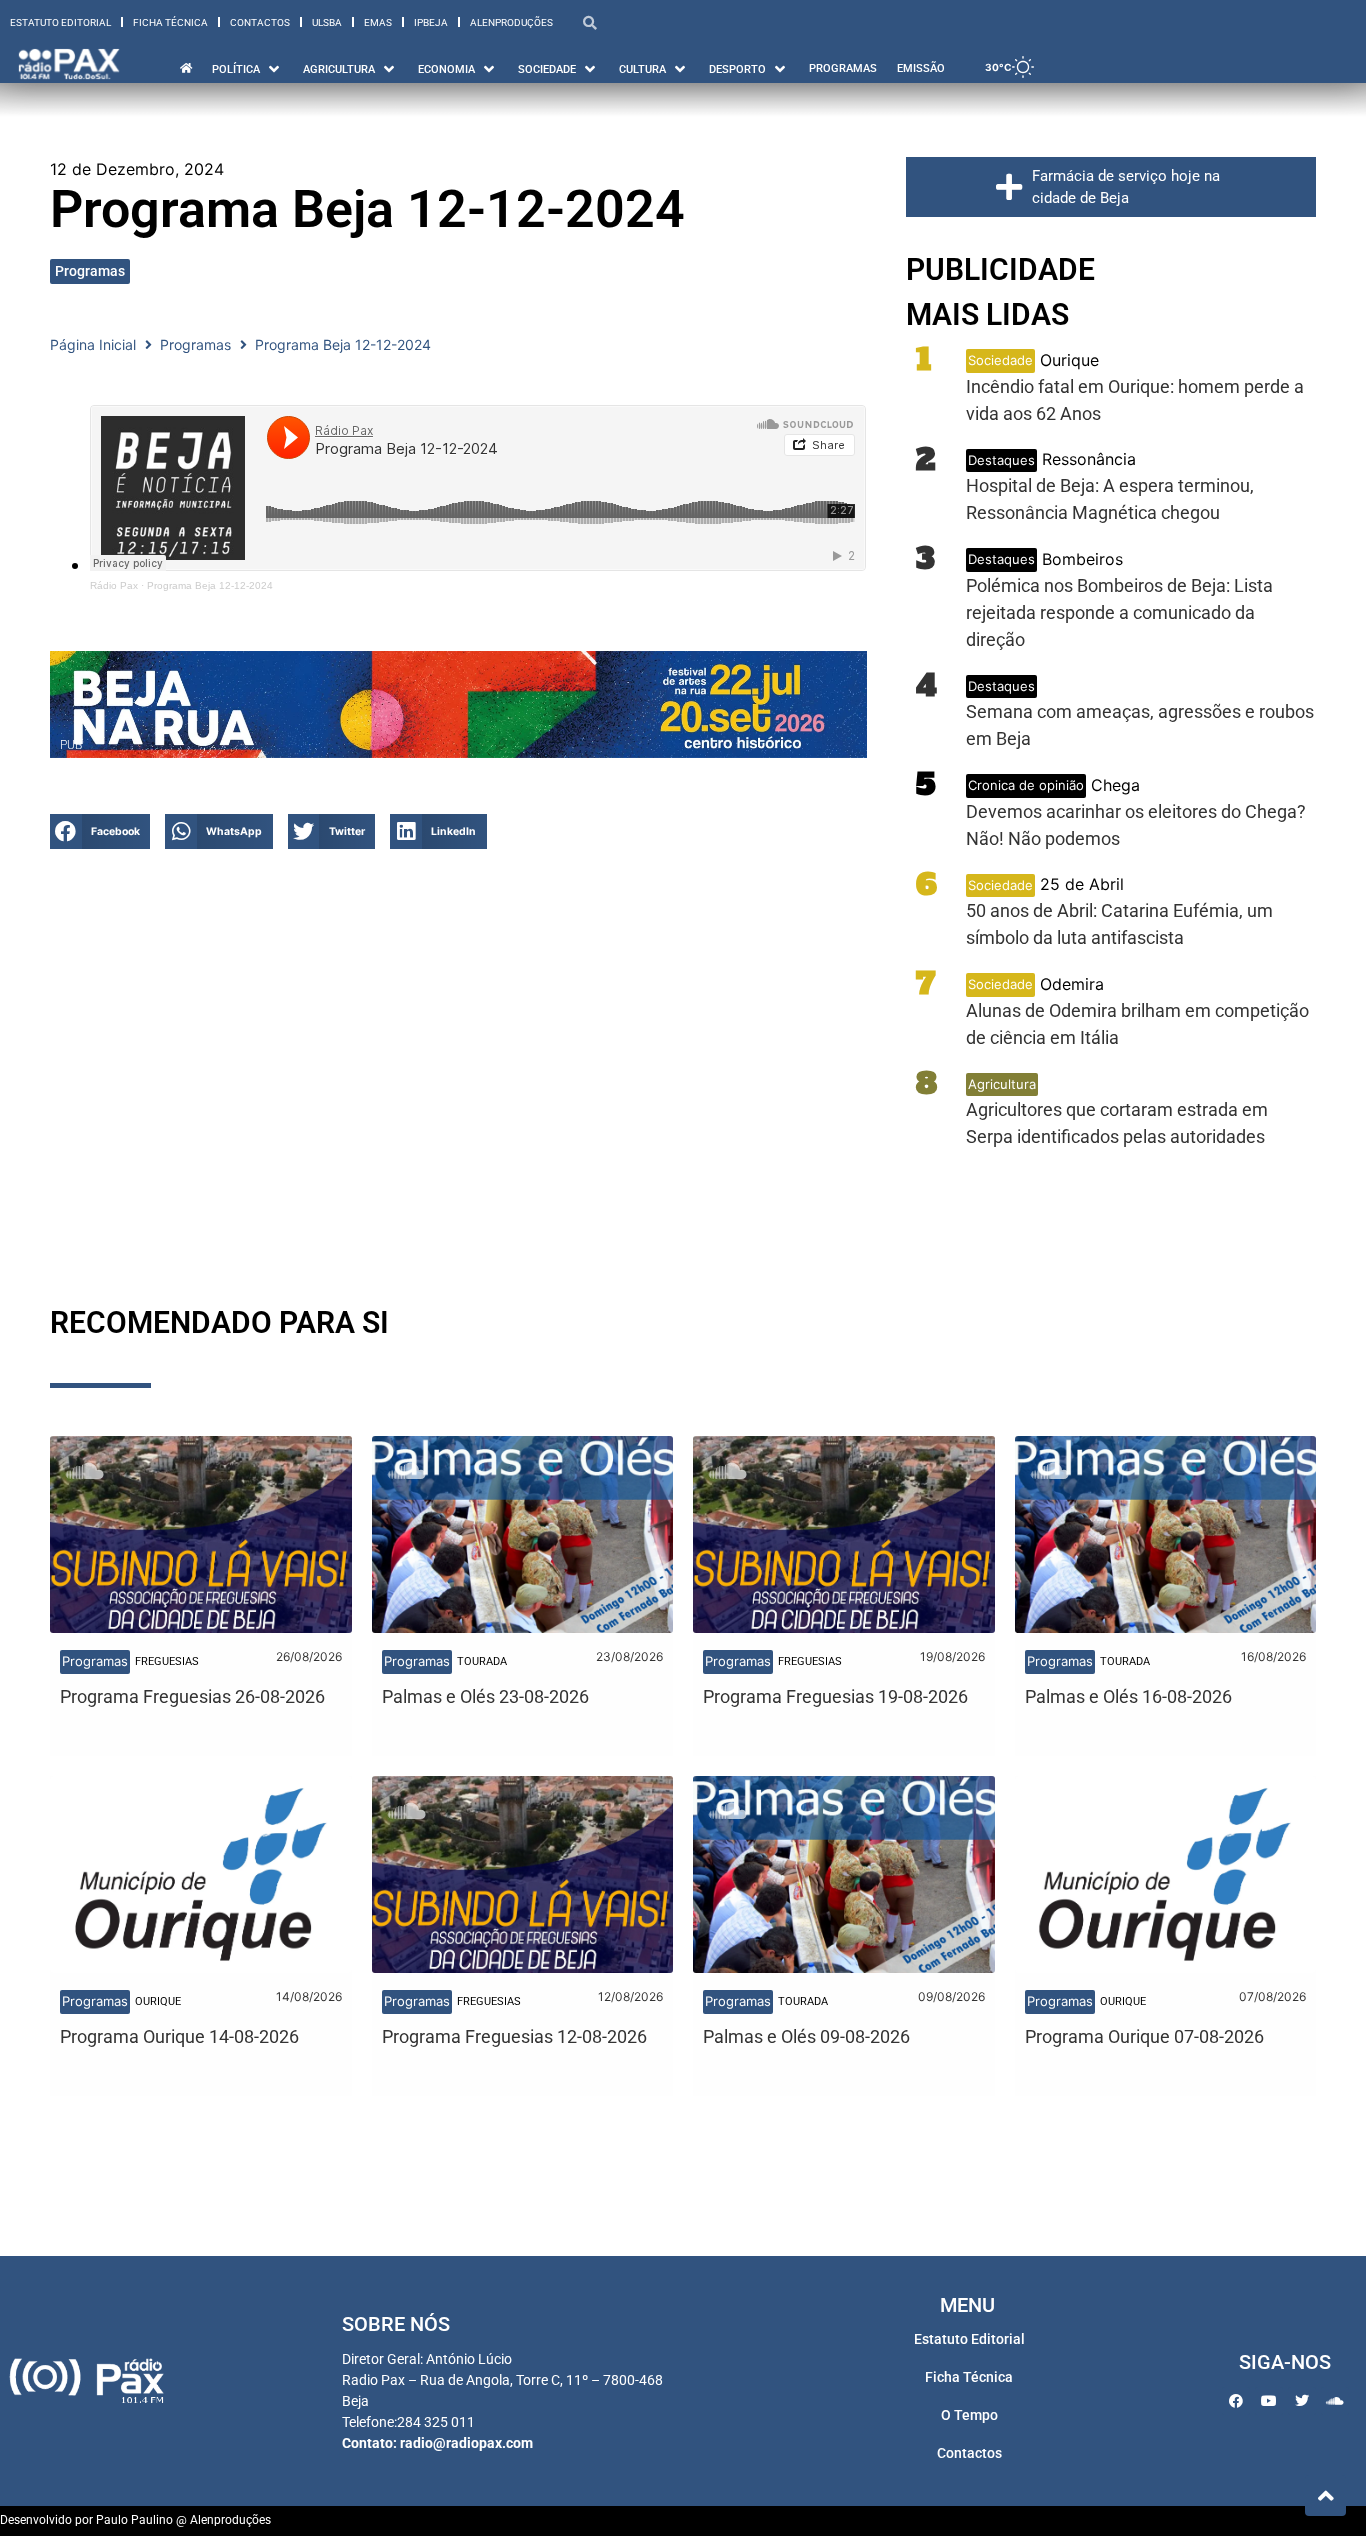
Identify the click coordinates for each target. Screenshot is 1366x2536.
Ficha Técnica (170, 22)
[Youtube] (1269, 2401)
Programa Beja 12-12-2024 (210, 585)
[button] (100, 831)
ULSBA (327, 22)
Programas (90, 271)
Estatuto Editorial (60, 22)
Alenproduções (511, 22)
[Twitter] (1302, 2401)
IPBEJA (431, 22)
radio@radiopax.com (466, 2443)
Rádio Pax (114, 585)
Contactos (260, 22)
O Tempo (969, 2415)
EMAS (378, 22)
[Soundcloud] (1335, 2401)
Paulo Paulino (134, 2520)
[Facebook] (1236, 2401)
